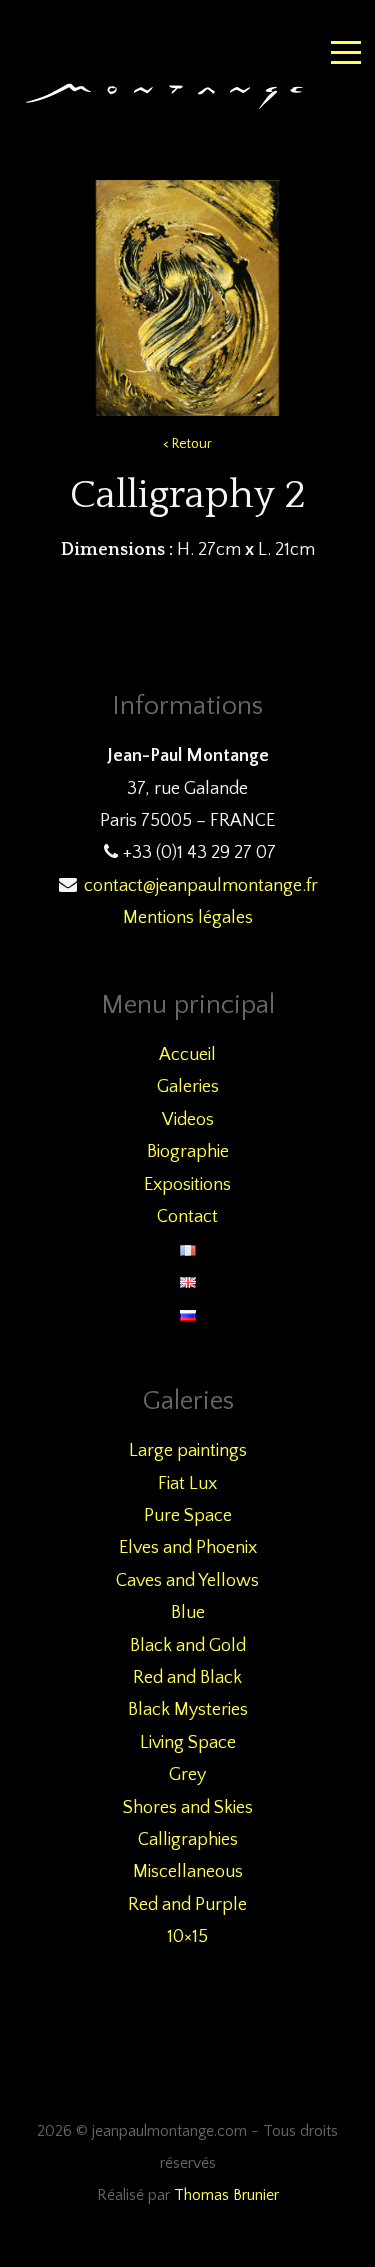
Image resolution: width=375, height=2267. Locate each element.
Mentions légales (188, 918)
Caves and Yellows (187, 1581)
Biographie (188, 1152)
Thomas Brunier (226, 2195)
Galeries (188, 1087)
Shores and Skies (188, 1808)
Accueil (187, 1055)
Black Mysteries (188, 1710)
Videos (188, 1120)
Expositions (187, 1185)
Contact (187, 1217)
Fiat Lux (187, 1484)
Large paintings (188, 1451)
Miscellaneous (188, 1872)
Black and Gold (188, 1646)
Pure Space (188, 1516)
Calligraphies (188, 1840)
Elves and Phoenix (188, 1548)
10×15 (187, 1937)
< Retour (187, 444)
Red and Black (187, 1678)
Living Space (188, 1743)
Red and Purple (187, 1905)
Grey (187, 1775)
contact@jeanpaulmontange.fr (201, 886)
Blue (188, 1613)
